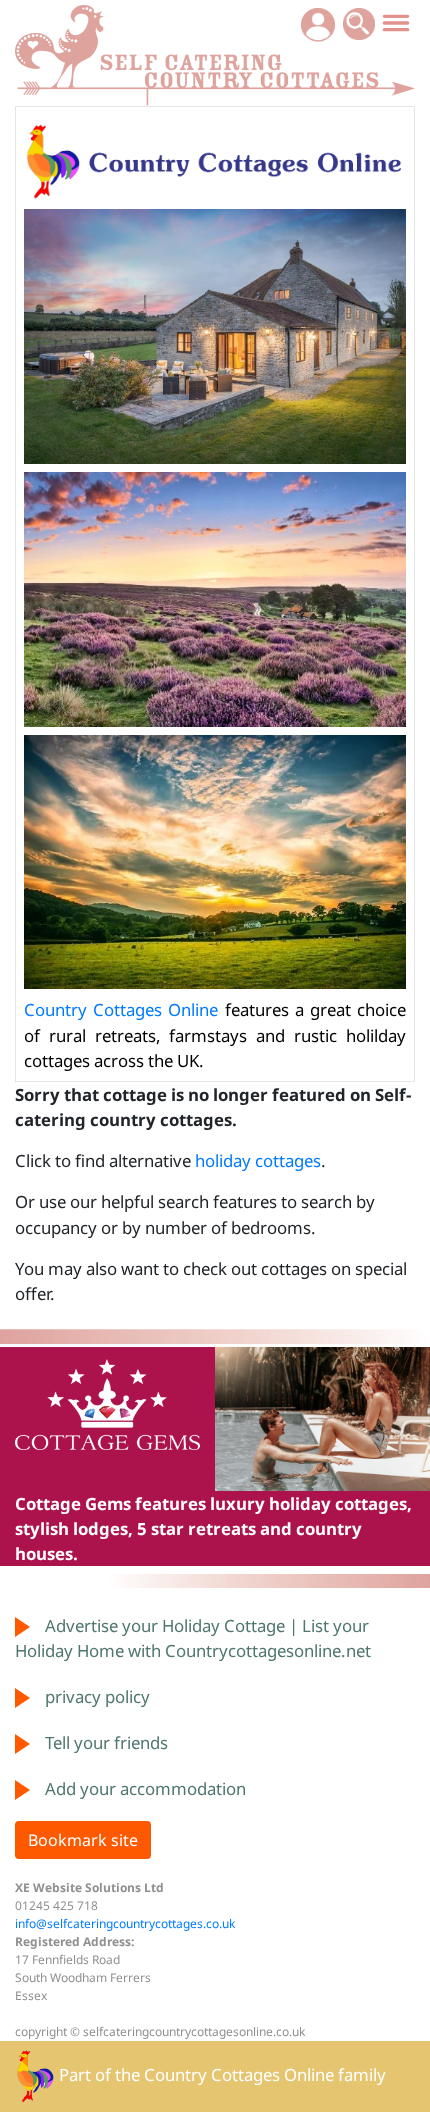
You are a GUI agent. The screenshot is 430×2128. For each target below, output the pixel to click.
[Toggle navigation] (396, 22)
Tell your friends (106, 1742)
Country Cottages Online (121, 1009)
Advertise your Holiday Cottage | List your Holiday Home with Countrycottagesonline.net (193, 1638)
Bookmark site (83, 1840)
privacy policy (97, 1696)
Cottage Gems (73, 1503)
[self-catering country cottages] (215, 51)
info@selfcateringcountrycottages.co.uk (125, 1923)
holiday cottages (258, 1160)
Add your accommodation (145, 1788)
